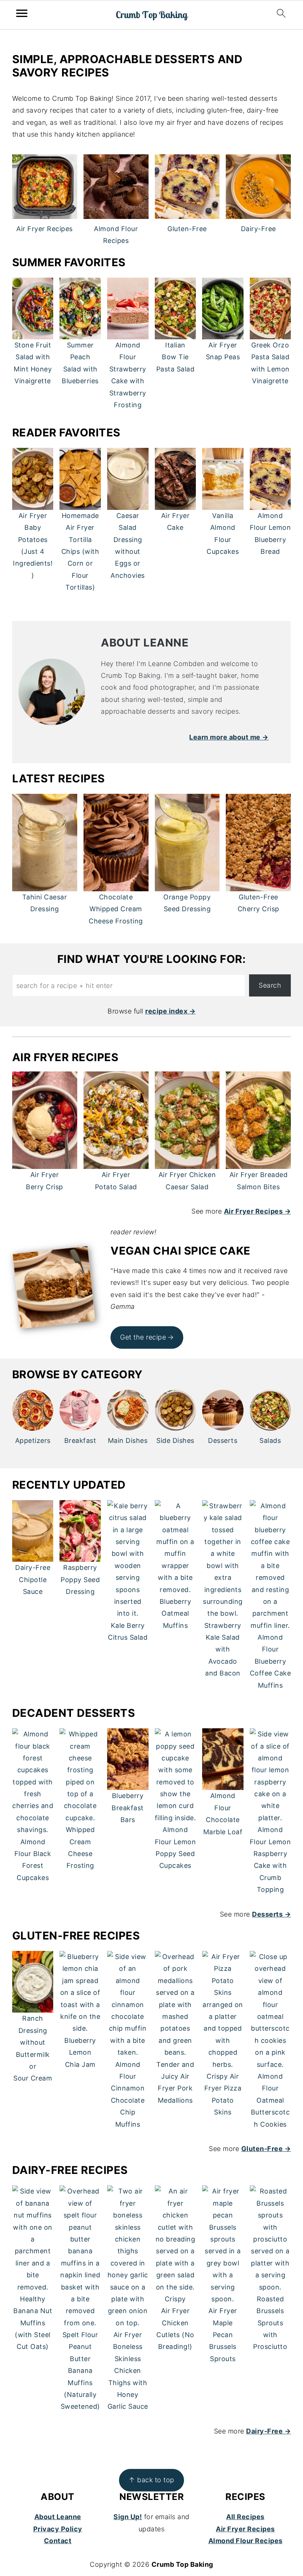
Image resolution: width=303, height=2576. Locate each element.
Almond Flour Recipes (246, 2541)
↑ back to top (151, 2480)
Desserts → (271, 1914)
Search (270, 985)
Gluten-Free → (266, 2149)
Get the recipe (143, 1337)
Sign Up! (128, 2517)
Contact (58, 2541)
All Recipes (245, 2517)
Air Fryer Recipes (245, 2529)
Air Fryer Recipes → (258, 1211)
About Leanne (58, 2517)
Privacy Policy (58, 2529)
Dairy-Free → (268, 2431)
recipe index (166, 1011)
